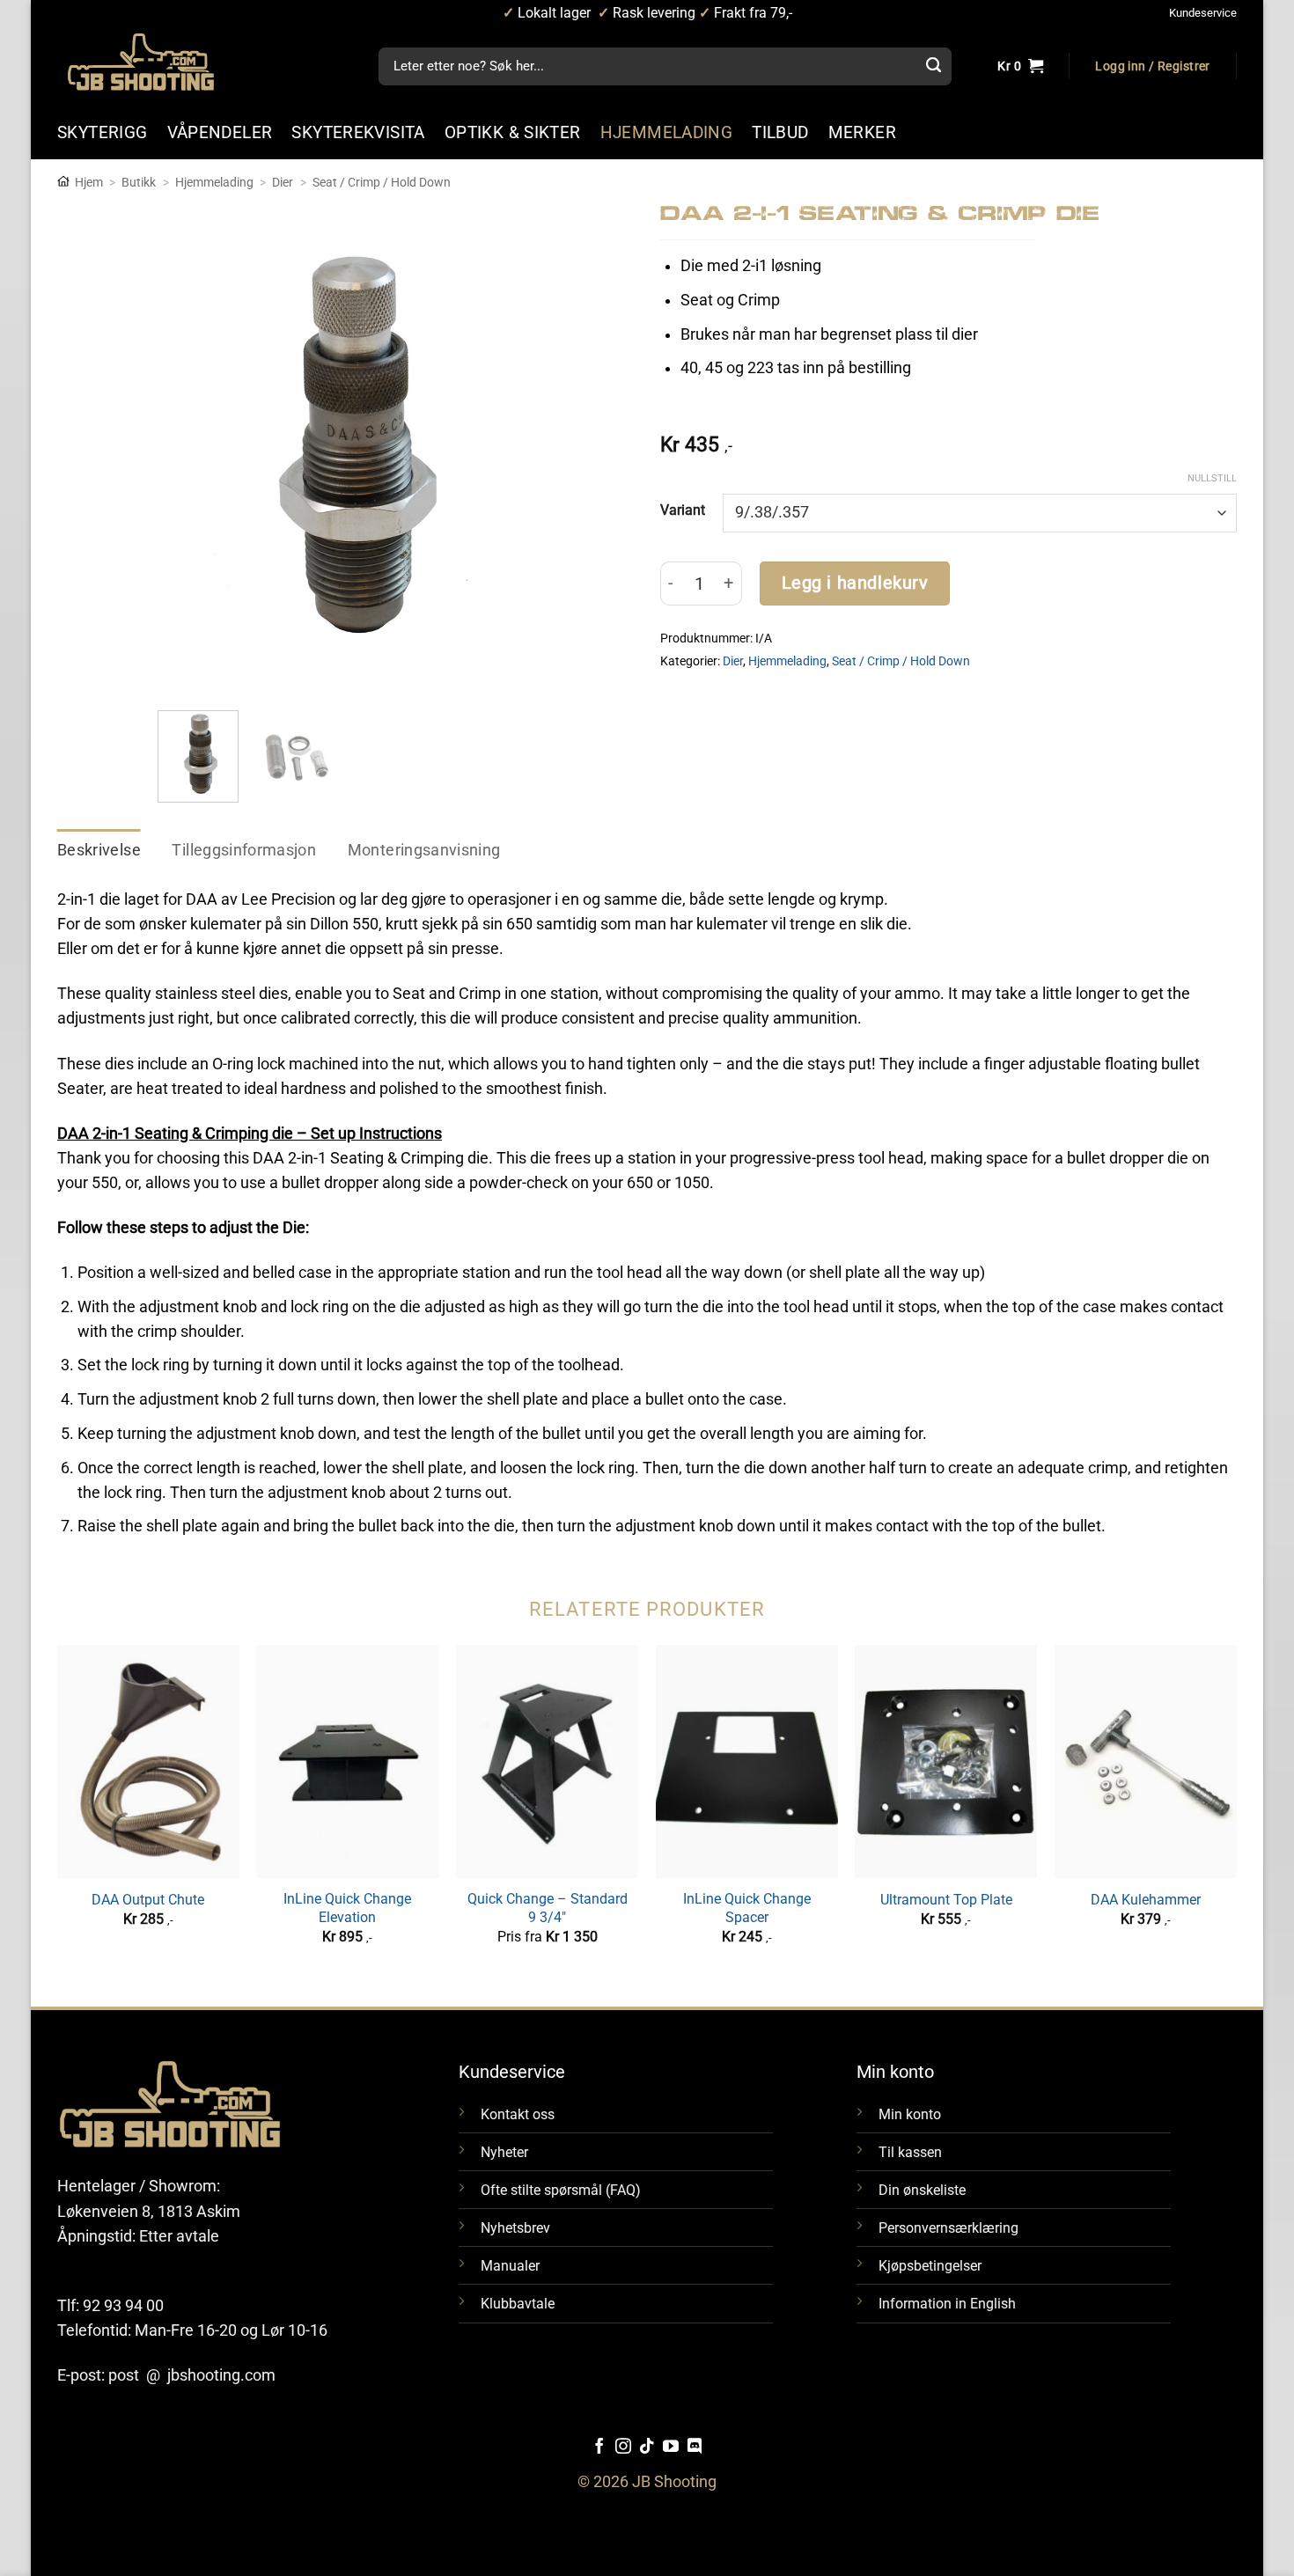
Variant (683, 510)
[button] (1152, 67)
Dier (283, 182)
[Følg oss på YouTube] (671, 2448)
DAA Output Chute (148, 1900)
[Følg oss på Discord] (695, 2448)
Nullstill (1212, 478)
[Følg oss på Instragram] (623, 2448)
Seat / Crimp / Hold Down (382, 182)
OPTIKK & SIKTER (513, 132)
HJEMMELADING (667, 132)
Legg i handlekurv (855, 583)
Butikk (139, 182)
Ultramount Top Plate (946, 1900)
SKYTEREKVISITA (358, 132)
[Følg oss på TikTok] (647, 2448)
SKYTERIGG (103, 132)
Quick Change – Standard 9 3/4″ (548, 1908)
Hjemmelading (214, 182)
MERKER (862, 132)
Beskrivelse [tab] (99, 850)
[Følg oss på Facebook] (599, 2448)
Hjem (89, 182)
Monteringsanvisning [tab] (424, 850)
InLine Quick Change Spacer (747, 1908)
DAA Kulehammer (1146, 1900)
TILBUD (780, 132)
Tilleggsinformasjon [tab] (244, 850)
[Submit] (933, 67)
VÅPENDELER (220, 132)
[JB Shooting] (158, 62)
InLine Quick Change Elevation (347, 1908)
